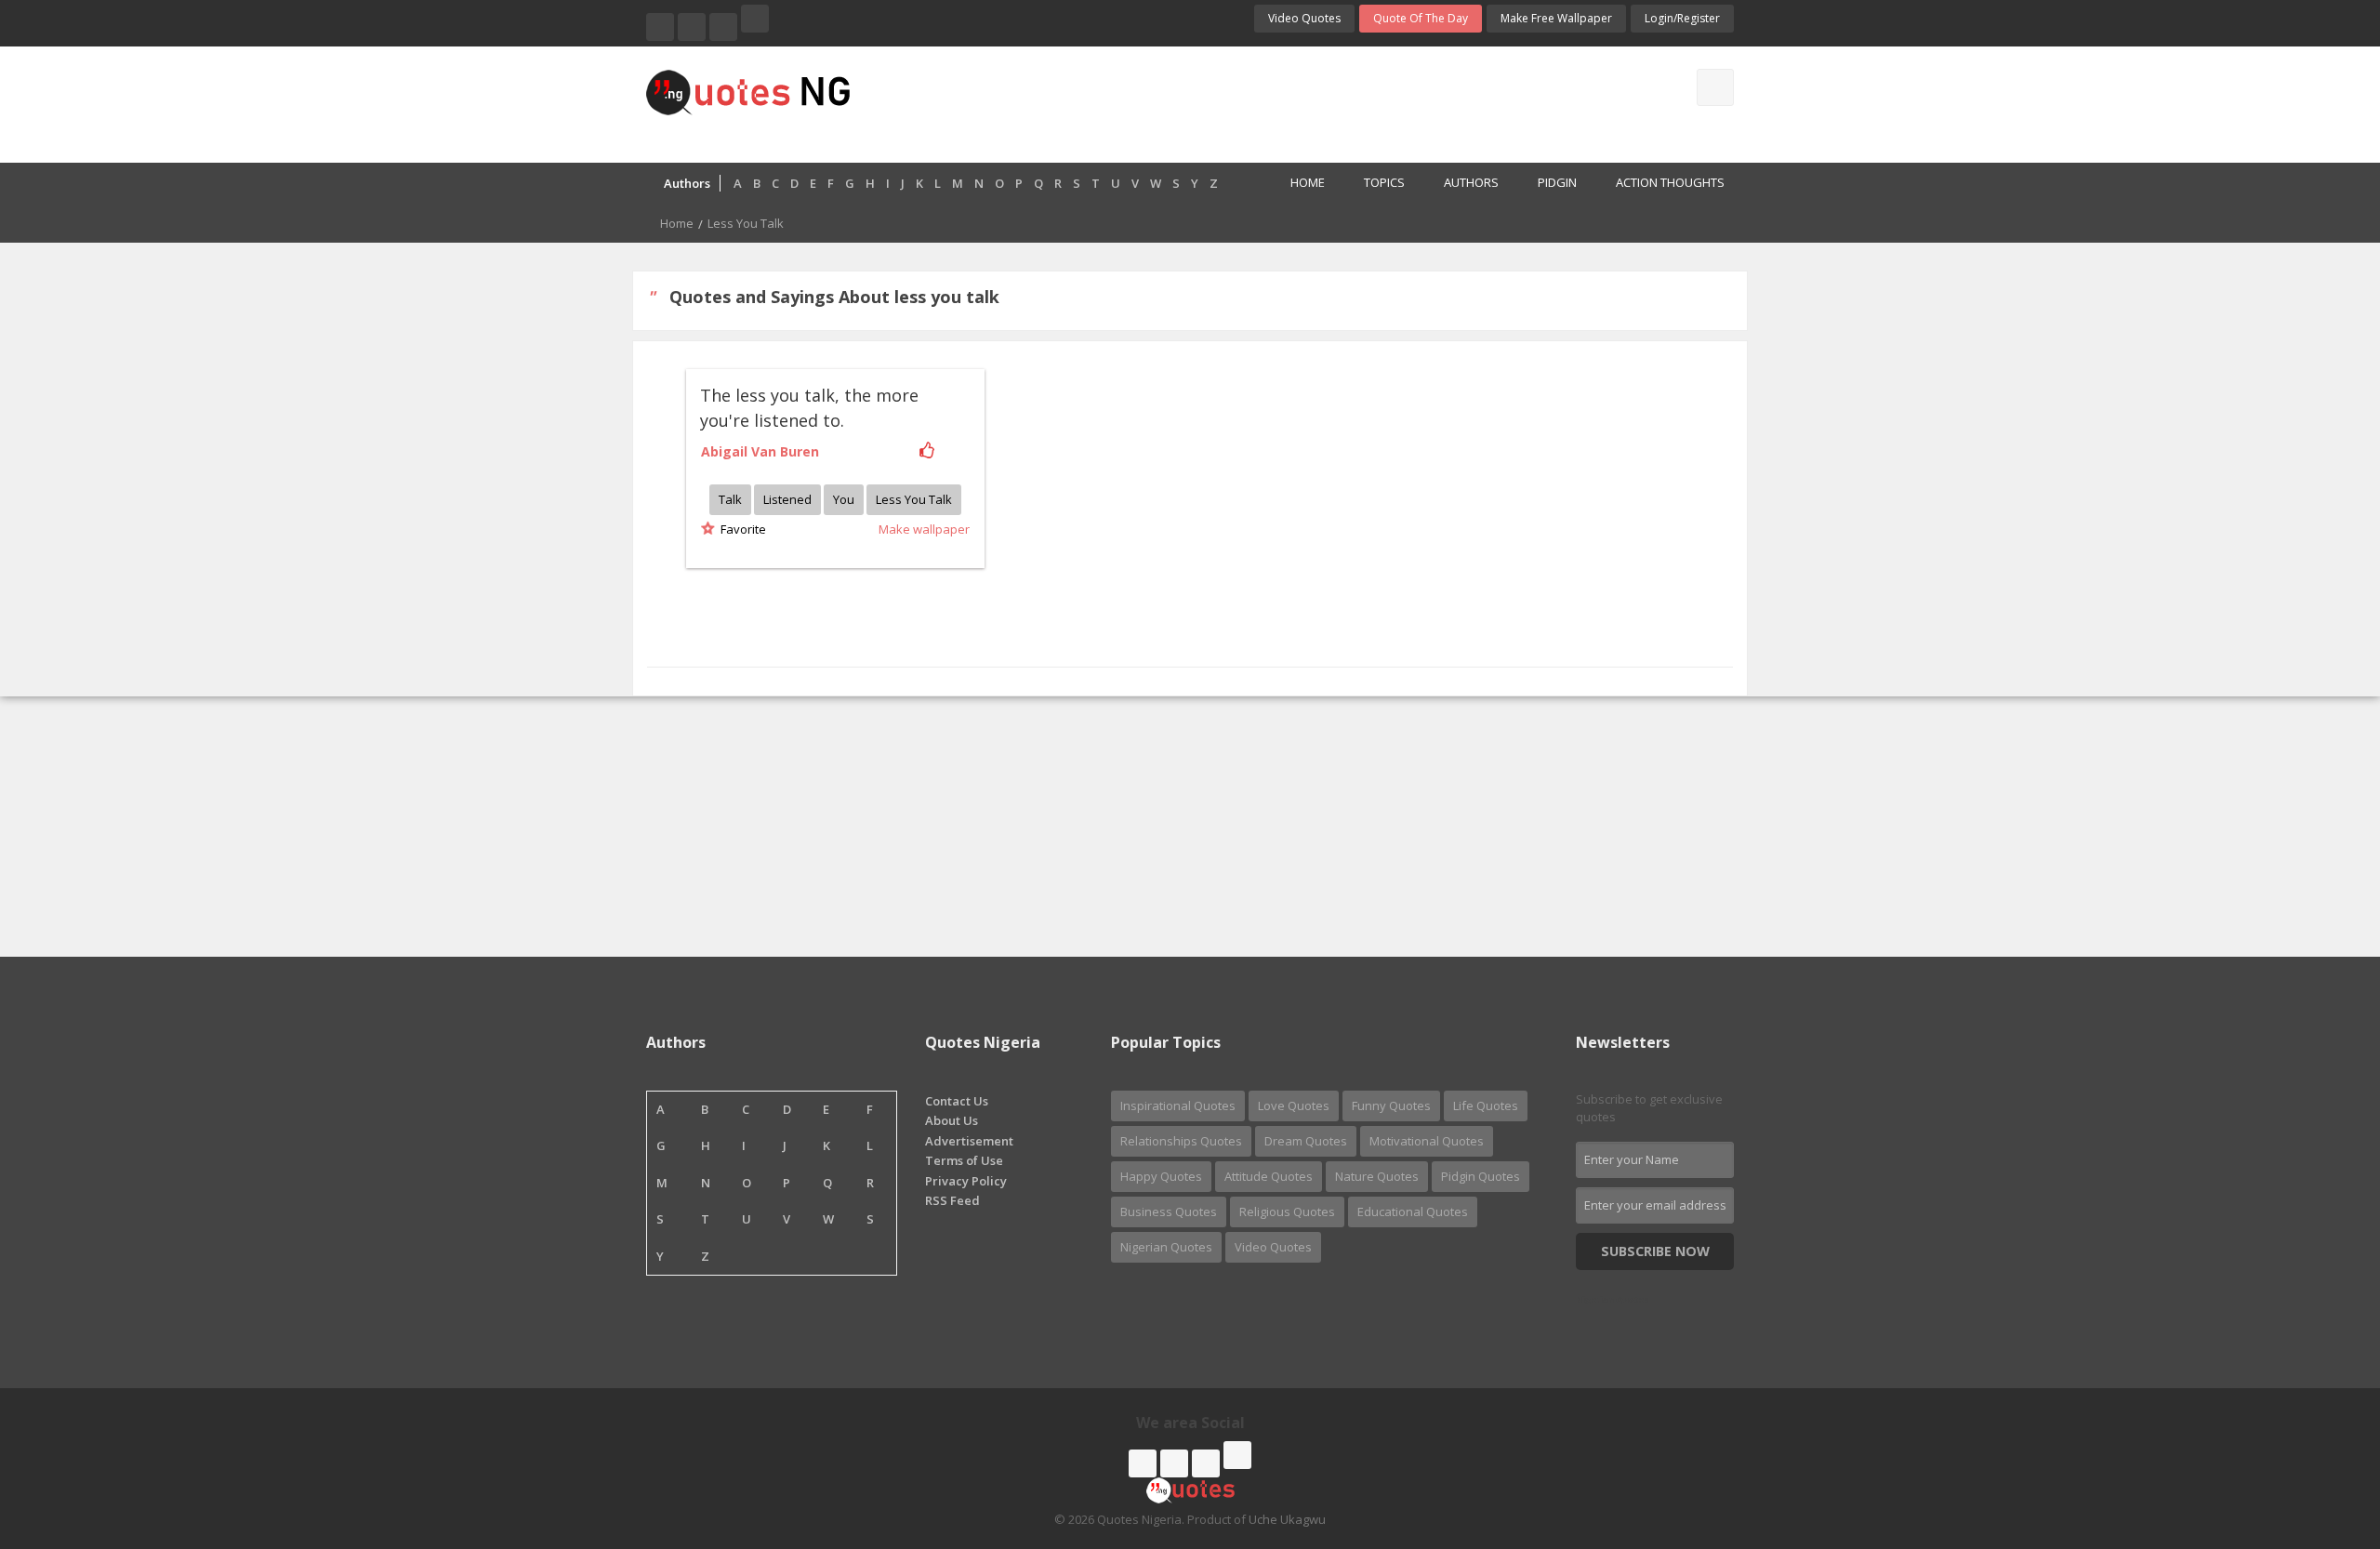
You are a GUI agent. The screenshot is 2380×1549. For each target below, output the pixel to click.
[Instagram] (723, 27)
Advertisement (969, 1141)
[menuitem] (1297, 184)
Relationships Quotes (1181, 1141)
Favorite (740, 529)
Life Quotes (1486, 1105)
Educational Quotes (1413, 1211)
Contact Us (957, 1101)
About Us (952, 1120)
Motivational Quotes (1427, 1141)
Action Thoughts (1670, 182)
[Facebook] (660, 27)
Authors (1471, 182)
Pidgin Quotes (1481, 1176)
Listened (787, 499)
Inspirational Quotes (1178, 1105)
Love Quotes (1294, 1105)
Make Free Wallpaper (1556, 18)
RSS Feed (952, 1200)
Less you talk (914, 499)
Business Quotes (1169, 1211)
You (844, 499)
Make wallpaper (924, 529)
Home (1308, 182)
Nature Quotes (1377, 1176)
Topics (1384, 182)
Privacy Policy (966, 1181)
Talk (730, 499)
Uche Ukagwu (1287, 1519)
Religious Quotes (1287, 1211)
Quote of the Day (1421, 18)
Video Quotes (1304, 18)
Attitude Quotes (1269, 1176)
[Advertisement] (1263, 102)
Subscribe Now (1655, 1251)
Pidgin (1557, 182)
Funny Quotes (1391, 1105)
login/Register (1682, 18)
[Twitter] (692, 27)
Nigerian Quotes (1166, 1247)
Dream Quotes (1306, 1141)
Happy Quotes (1161, 1176)
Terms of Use (964, 1160)
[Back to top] (2320, 1433)
